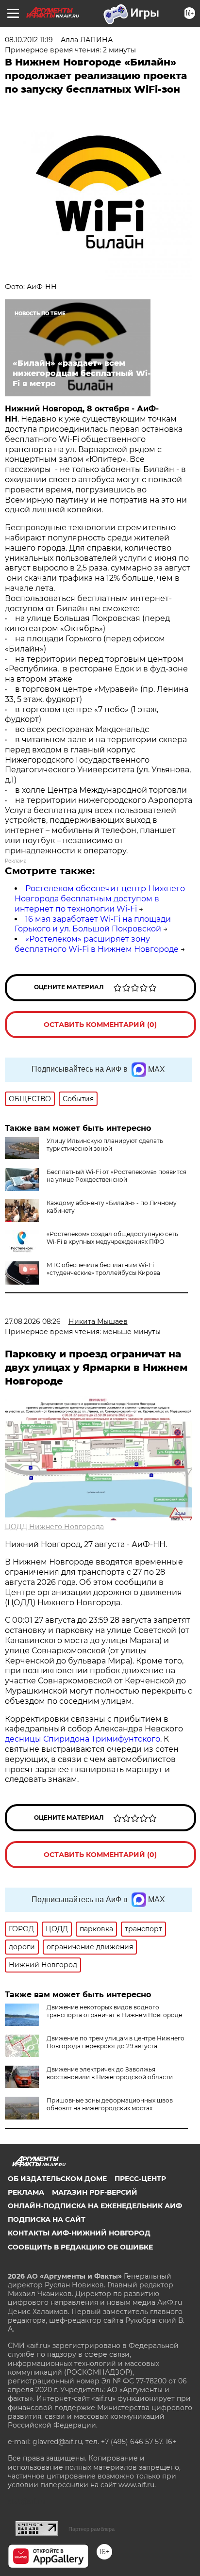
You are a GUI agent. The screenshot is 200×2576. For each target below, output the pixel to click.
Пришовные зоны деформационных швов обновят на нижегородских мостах (110, 2104)
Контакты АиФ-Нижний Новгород (79, 2233)
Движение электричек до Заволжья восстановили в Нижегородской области (110, 2073)
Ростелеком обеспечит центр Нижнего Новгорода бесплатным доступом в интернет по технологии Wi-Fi (100, 899)
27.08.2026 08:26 (33, 1321)
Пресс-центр (140, 2179)
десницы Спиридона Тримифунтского (83, 1739)
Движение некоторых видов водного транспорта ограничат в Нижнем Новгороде (114, 2011)
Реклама (26, 2192)
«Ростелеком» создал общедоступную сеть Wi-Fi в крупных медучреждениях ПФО (112, 1238)
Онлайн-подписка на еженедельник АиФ (95, 2206)
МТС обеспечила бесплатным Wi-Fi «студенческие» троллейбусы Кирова (103, 1269)
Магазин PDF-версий (95, 2192)
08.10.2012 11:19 (29, 40)
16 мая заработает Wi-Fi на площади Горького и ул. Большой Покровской (93, 924)
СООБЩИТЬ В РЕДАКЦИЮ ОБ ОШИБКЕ (80, 2247)
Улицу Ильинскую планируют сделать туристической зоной (105, 1145)
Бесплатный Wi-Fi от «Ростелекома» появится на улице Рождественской (117, 1176)
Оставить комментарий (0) (100, 1025)
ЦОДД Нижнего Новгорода (54, 1527)
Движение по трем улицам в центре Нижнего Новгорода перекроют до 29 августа (116, 2042)
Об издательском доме (57, 2179)
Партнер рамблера (92, 2529)
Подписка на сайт (47, 2219)
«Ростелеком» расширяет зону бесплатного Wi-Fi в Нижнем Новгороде (97, 944)
